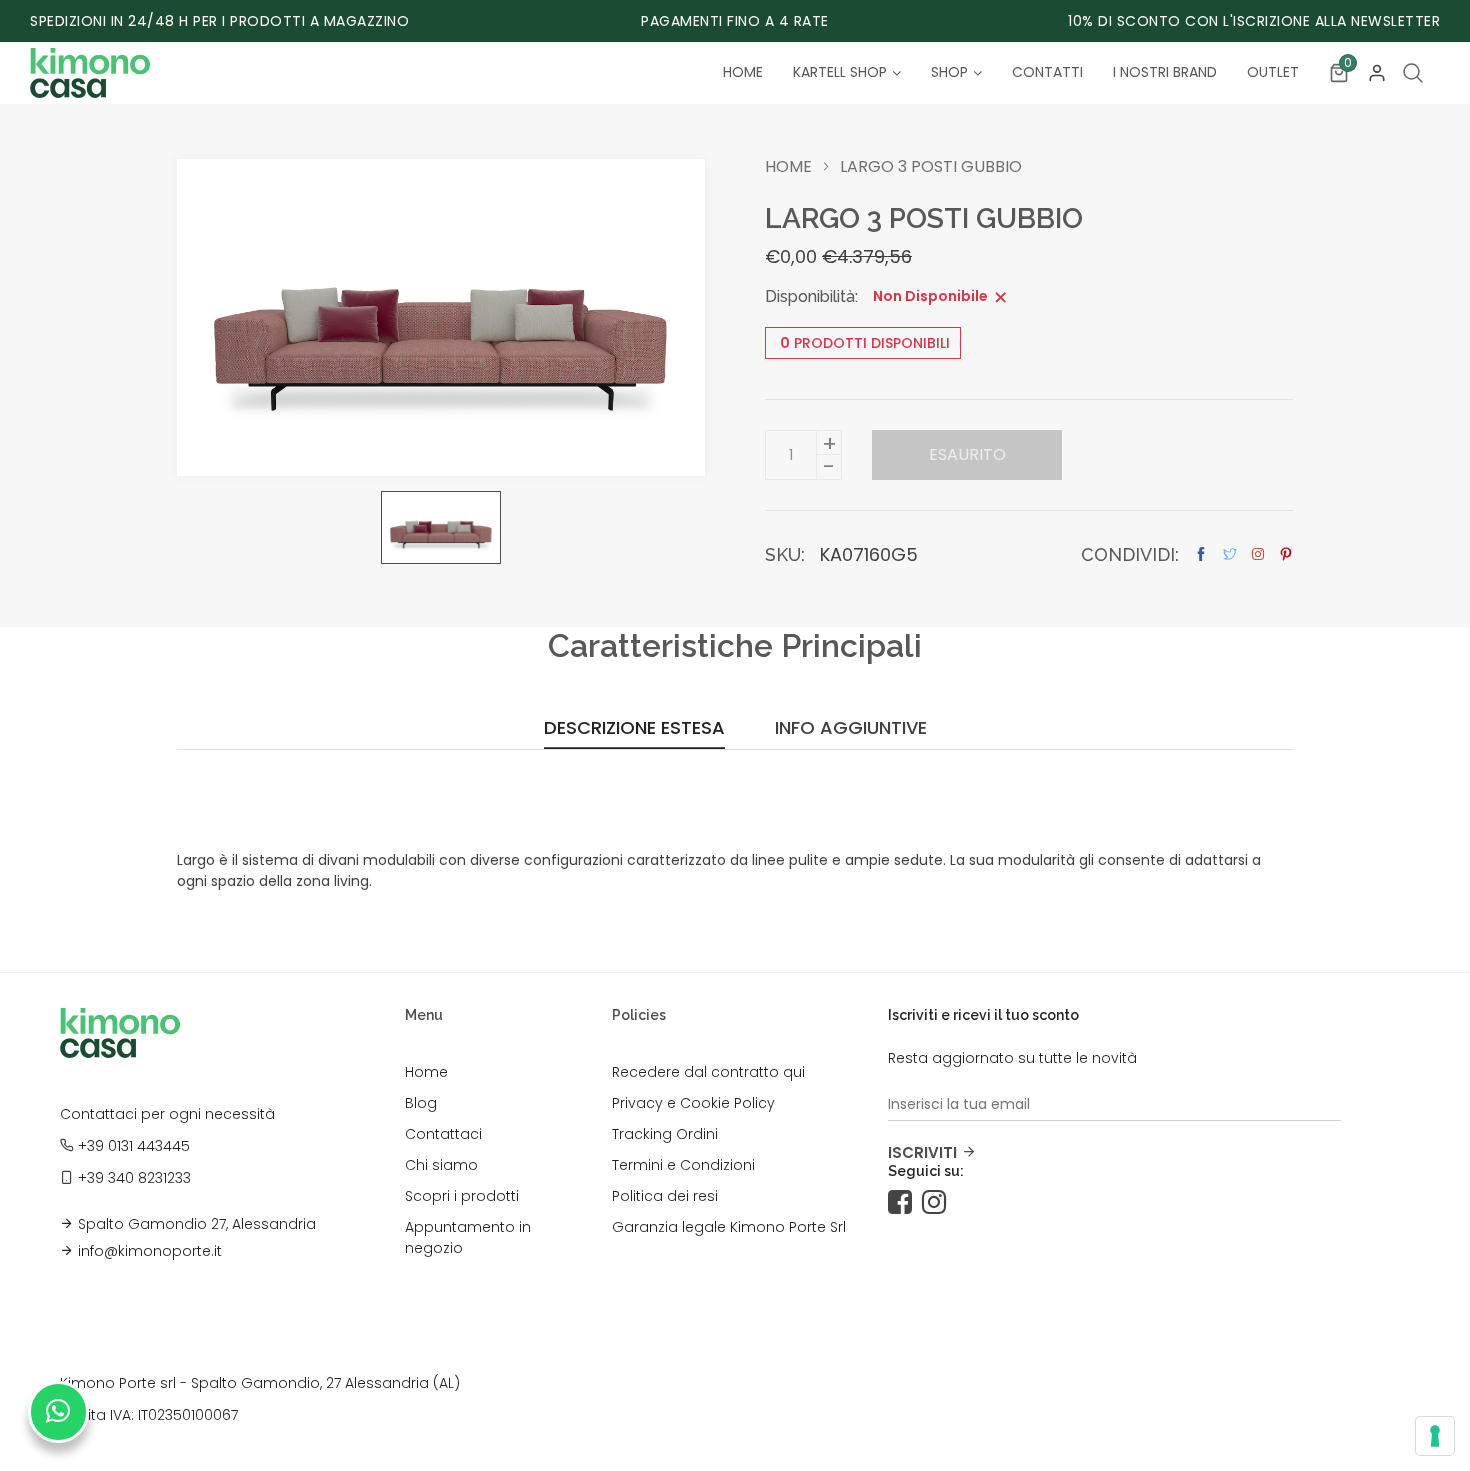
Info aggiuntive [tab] (851, 729)
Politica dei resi (665, 1196)
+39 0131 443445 (134, 1146)
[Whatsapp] (58, 1412)
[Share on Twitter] (1230, 554)
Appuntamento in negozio (468, 1237)
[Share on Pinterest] (1286, 554)
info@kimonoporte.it (150, 1251)
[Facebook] (905, 1203)
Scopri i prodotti (462, 1196)
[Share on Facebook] (1201, 554)
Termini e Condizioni (683, 1165)
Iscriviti (922, 1152)
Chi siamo (441, 1165)
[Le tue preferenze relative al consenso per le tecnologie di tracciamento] (1435, 1436)
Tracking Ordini (665, 1134)
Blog (421, 1103)
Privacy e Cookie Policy (693, 1103)
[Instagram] (939, 1203)
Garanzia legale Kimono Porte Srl (729, 1227)
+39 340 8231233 (134, 1178)
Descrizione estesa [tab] (634, 729)
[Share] (1258, 554)
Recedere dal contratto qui (708, 1072)
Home (788, 167)
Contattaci (443, 1134)
